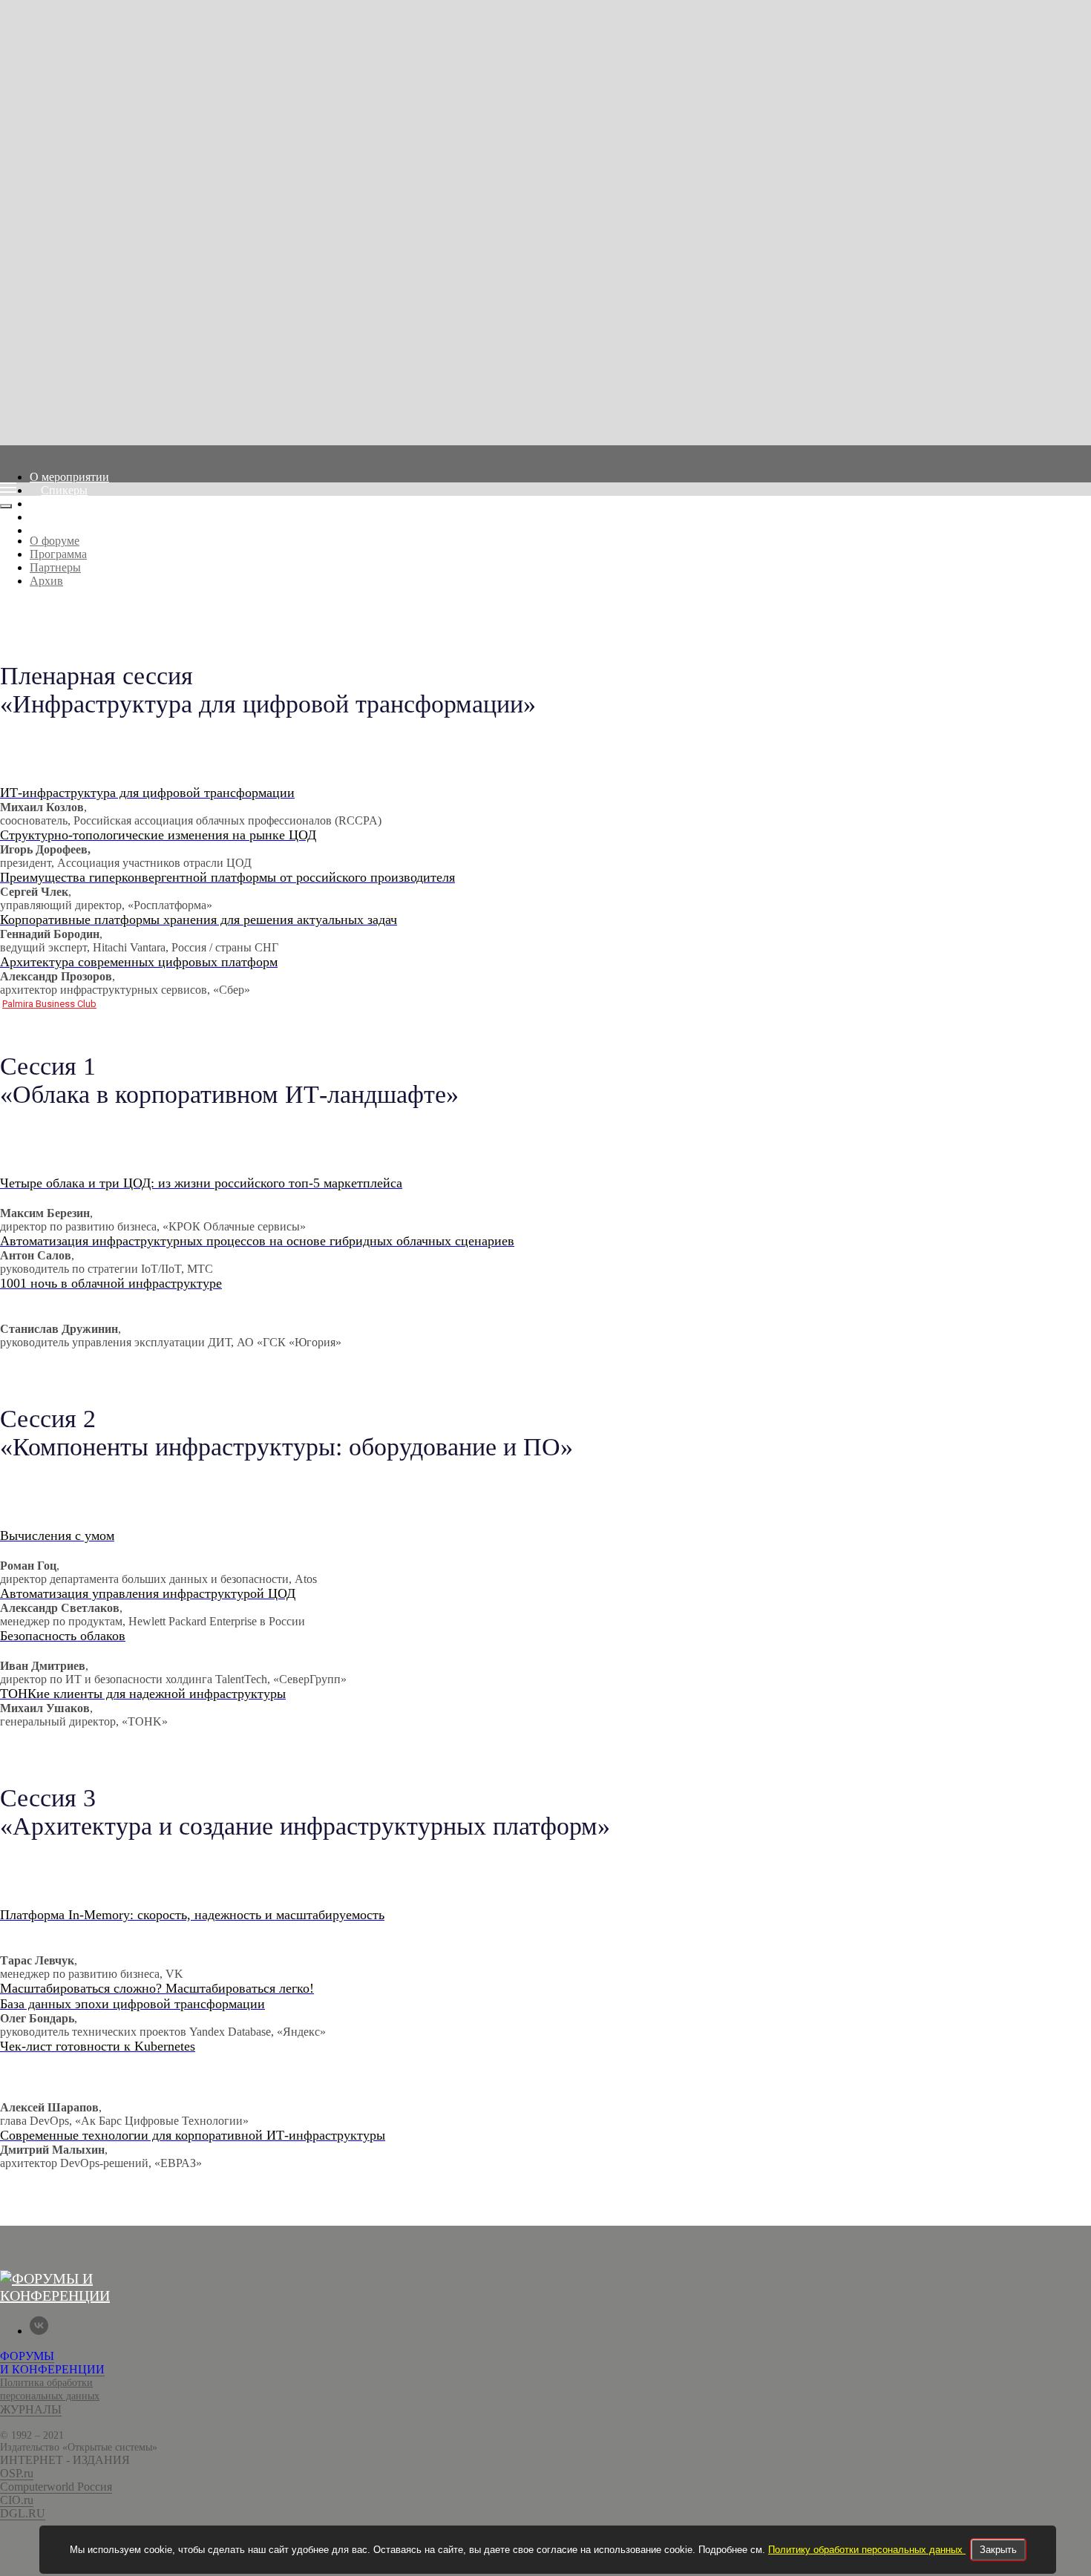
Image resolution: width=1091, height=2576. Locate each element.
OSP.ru (17, 2473)
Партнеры (66, 517)
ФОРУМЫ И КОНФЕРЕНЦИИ (52, 2363)
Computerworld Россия (56, 2487)
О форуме (55, 541)
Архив (58, 530)
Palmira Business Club (49, 1004)
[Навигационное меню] (8, 488)
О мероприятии (69, 477)
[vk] (39, 2331)
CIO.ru (17, 2500)
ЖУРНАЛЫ (31, 2409)
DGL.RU (23, 2513)
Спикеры (64, 490)
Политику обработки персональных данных (867, 2550)
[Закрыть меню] (6, 506)
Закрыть (998, 2550)
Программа (69, 504)
